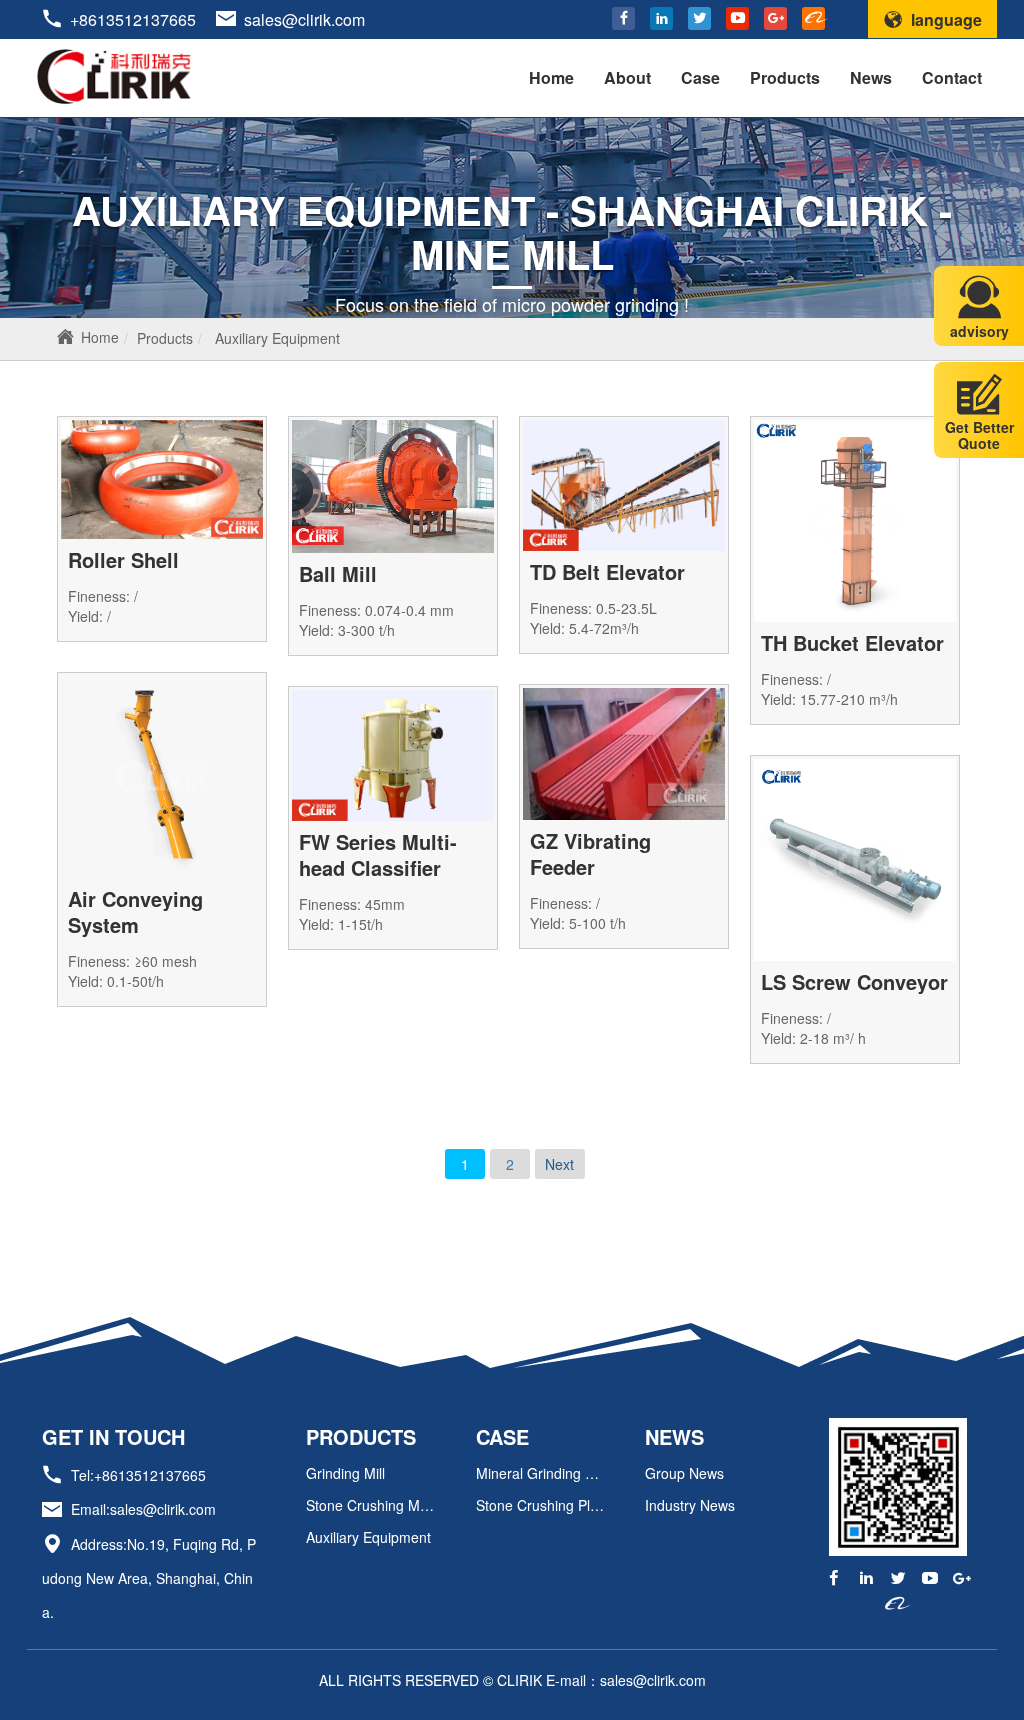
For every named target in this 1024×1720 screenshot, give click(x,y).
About (627, 77)
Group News (684, 1473)
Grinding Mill (345, 1473)
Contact (952, 77)
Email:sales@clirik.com (143, 1510)
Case (700, 77)
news (674, 1436)
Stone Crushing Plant (540, 1505)
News (871, 77)
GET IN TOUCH (113, 1436)
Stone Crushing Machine (370, 1505)
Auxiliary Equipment (277, 338)
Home (551, 77)
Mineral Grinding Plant (540, 1473)
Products (785, 77)
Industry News (690, 1505)
